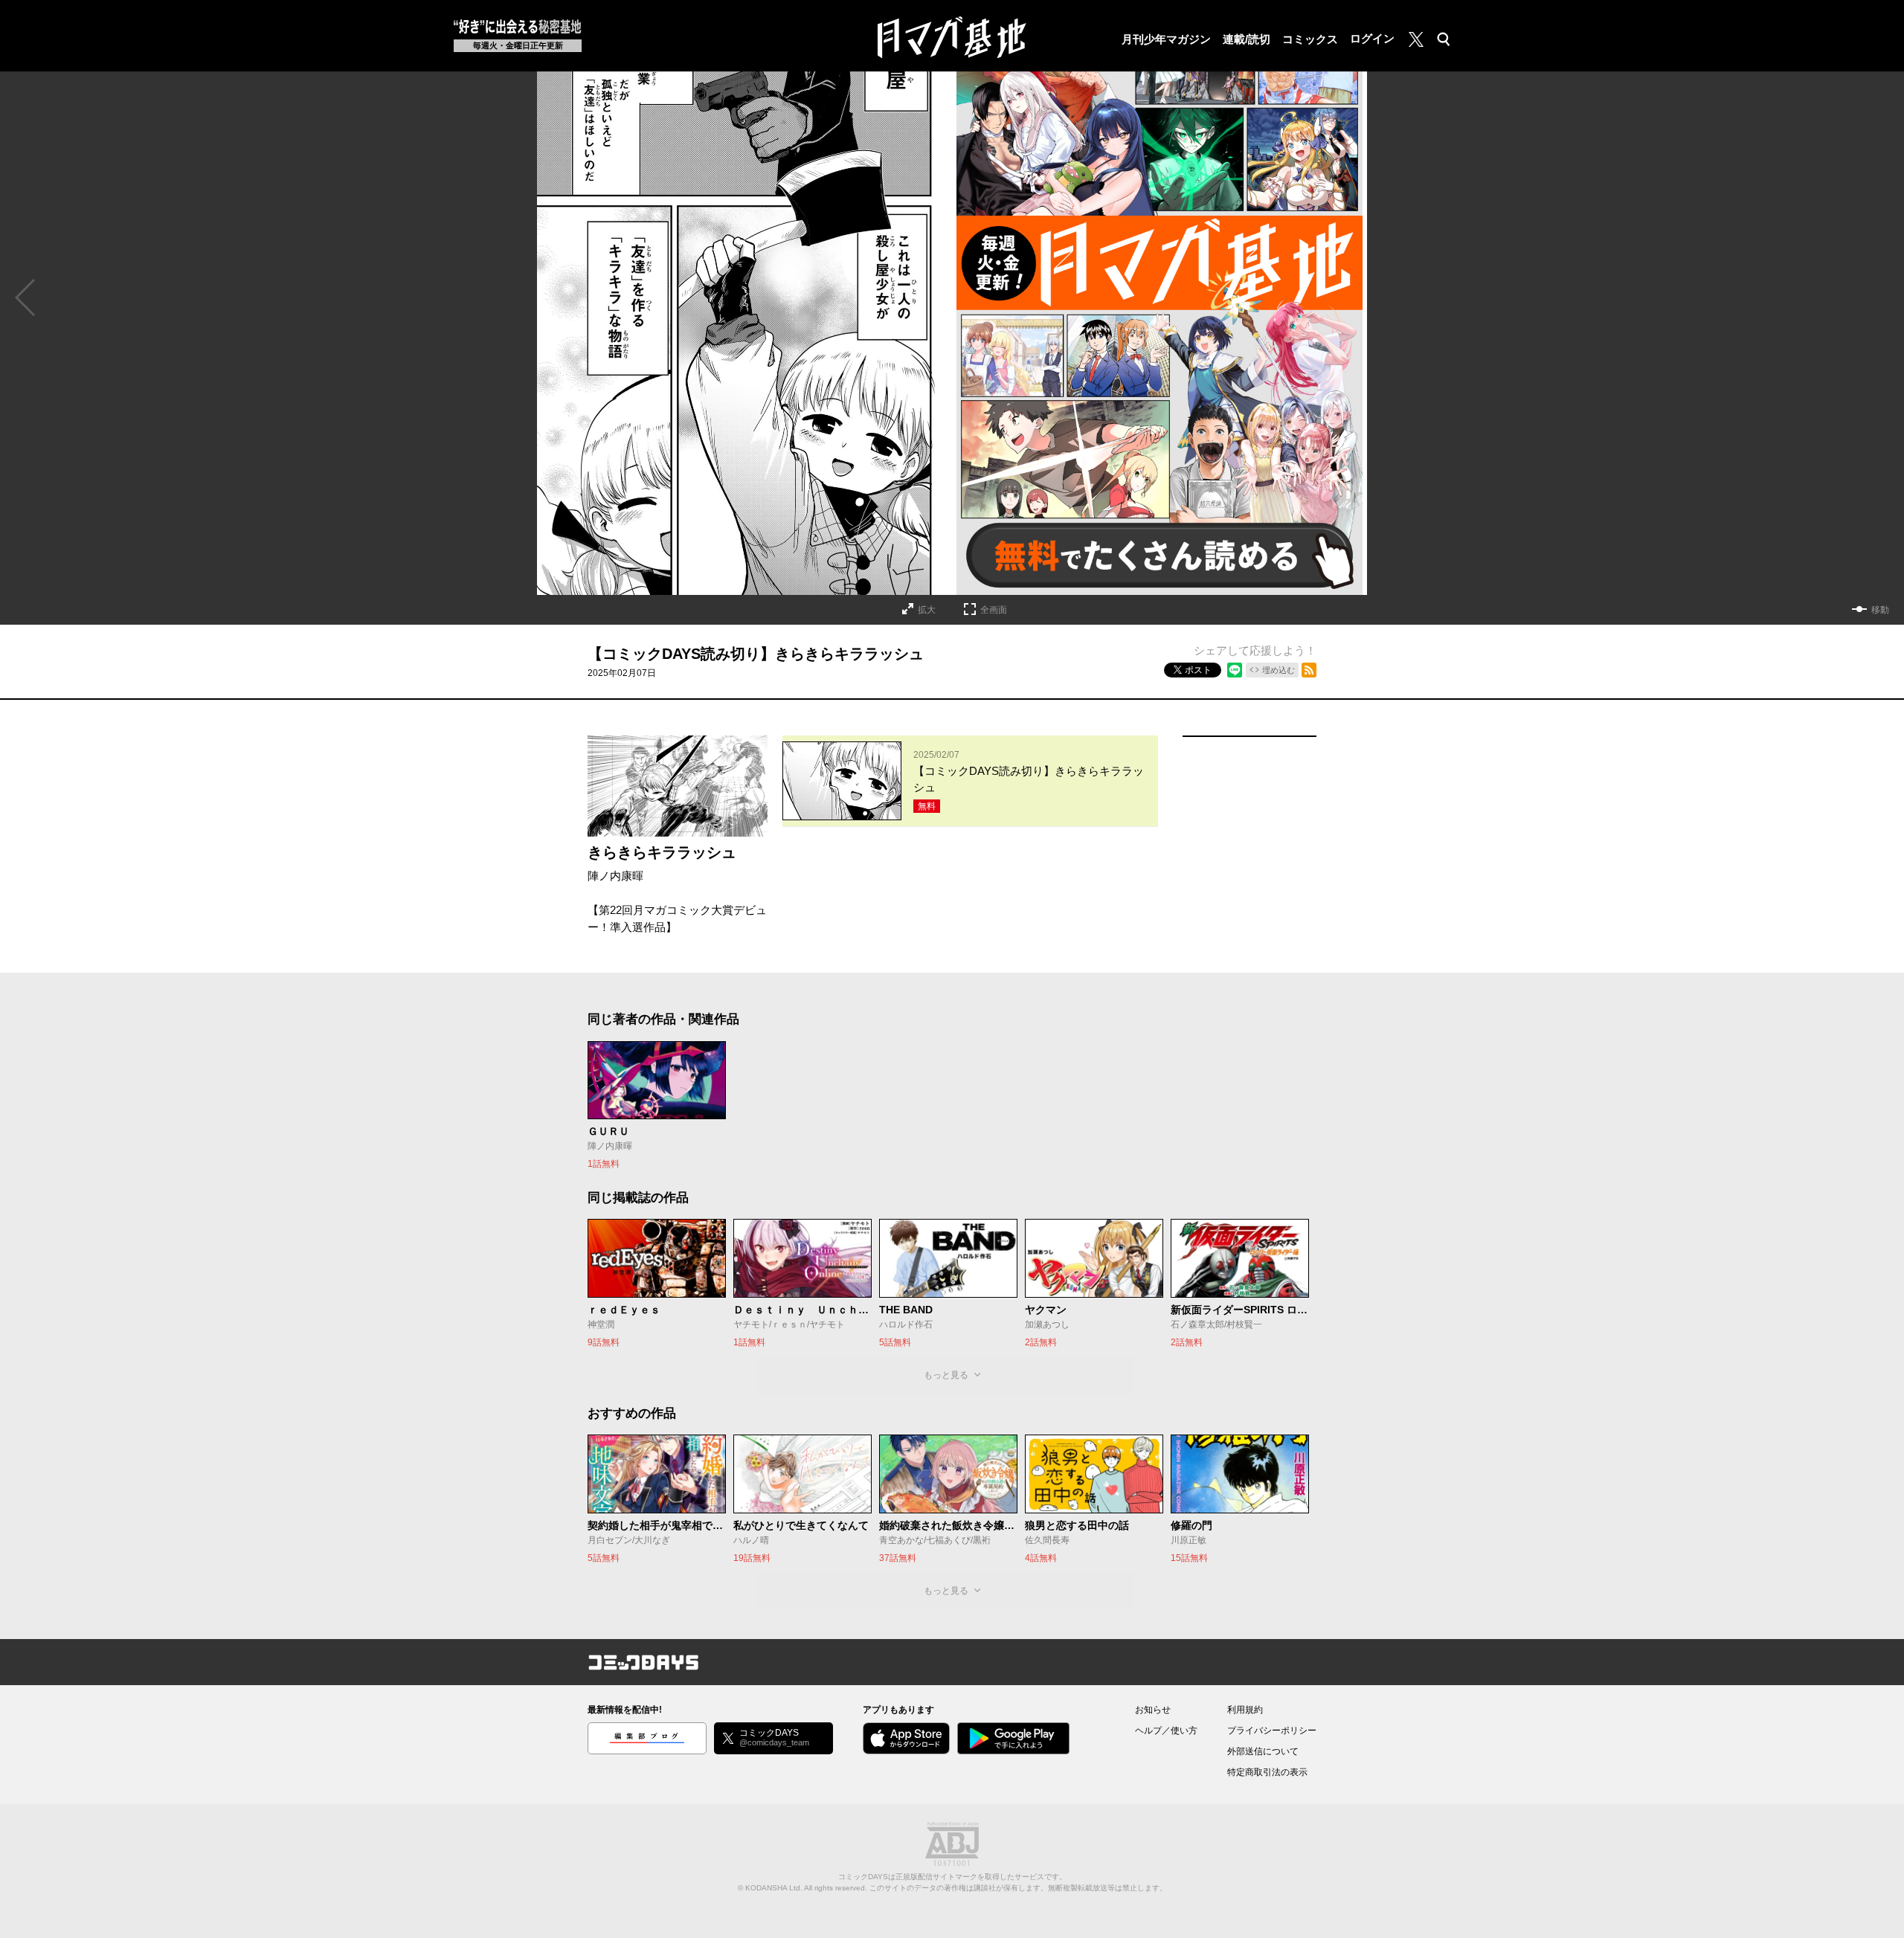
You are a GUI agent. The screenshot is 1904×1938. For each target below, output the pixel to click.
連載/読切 (1247, 39)
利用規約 (1245, 1710)
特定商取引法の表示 (1267, 1772)
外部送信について (1263, 1751)
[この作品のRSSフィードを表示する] (1309, 670)
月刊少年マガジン (1166, 39)
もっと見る (946, 1375)
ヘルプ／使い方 (1166, 1731)
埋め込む (1279, 670)
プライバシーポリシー (1272, 1731)
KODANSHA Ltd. (774, 1888)
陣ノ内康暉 (615, 876)
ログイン (1372, 38)
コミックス (1310, 39)
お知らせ (1153, 1710)
